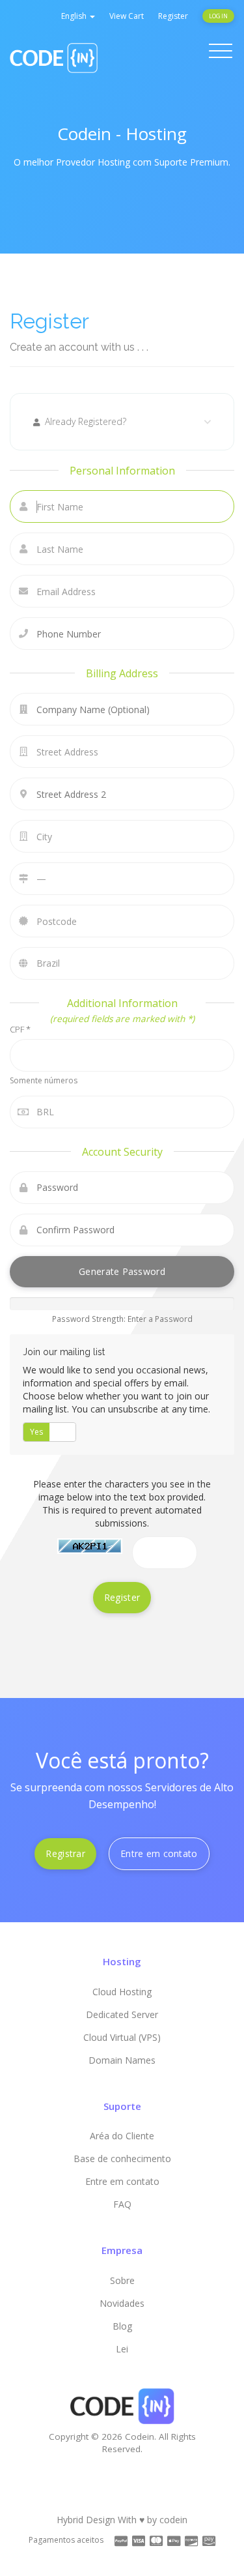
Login (218, 16)
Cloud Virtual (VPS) (122, 2037)
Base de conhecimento (122, 2159)
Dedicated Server (122, 2014)
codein (173, 2520)
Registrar (65, 1853)
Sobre (122, 2280)
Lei (122, 2349)
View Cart (127, 16)
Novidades (122, 2303)
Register (173, 16)
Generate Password (122, 1271)
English (75, 16)
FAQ (122, 2204)
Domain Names (122, 2060)
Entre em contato (159, 1853)
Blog (122, 2326)
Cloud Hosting (122, 1992)
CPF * (20, 1029)
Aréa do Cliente (122, 2136)
